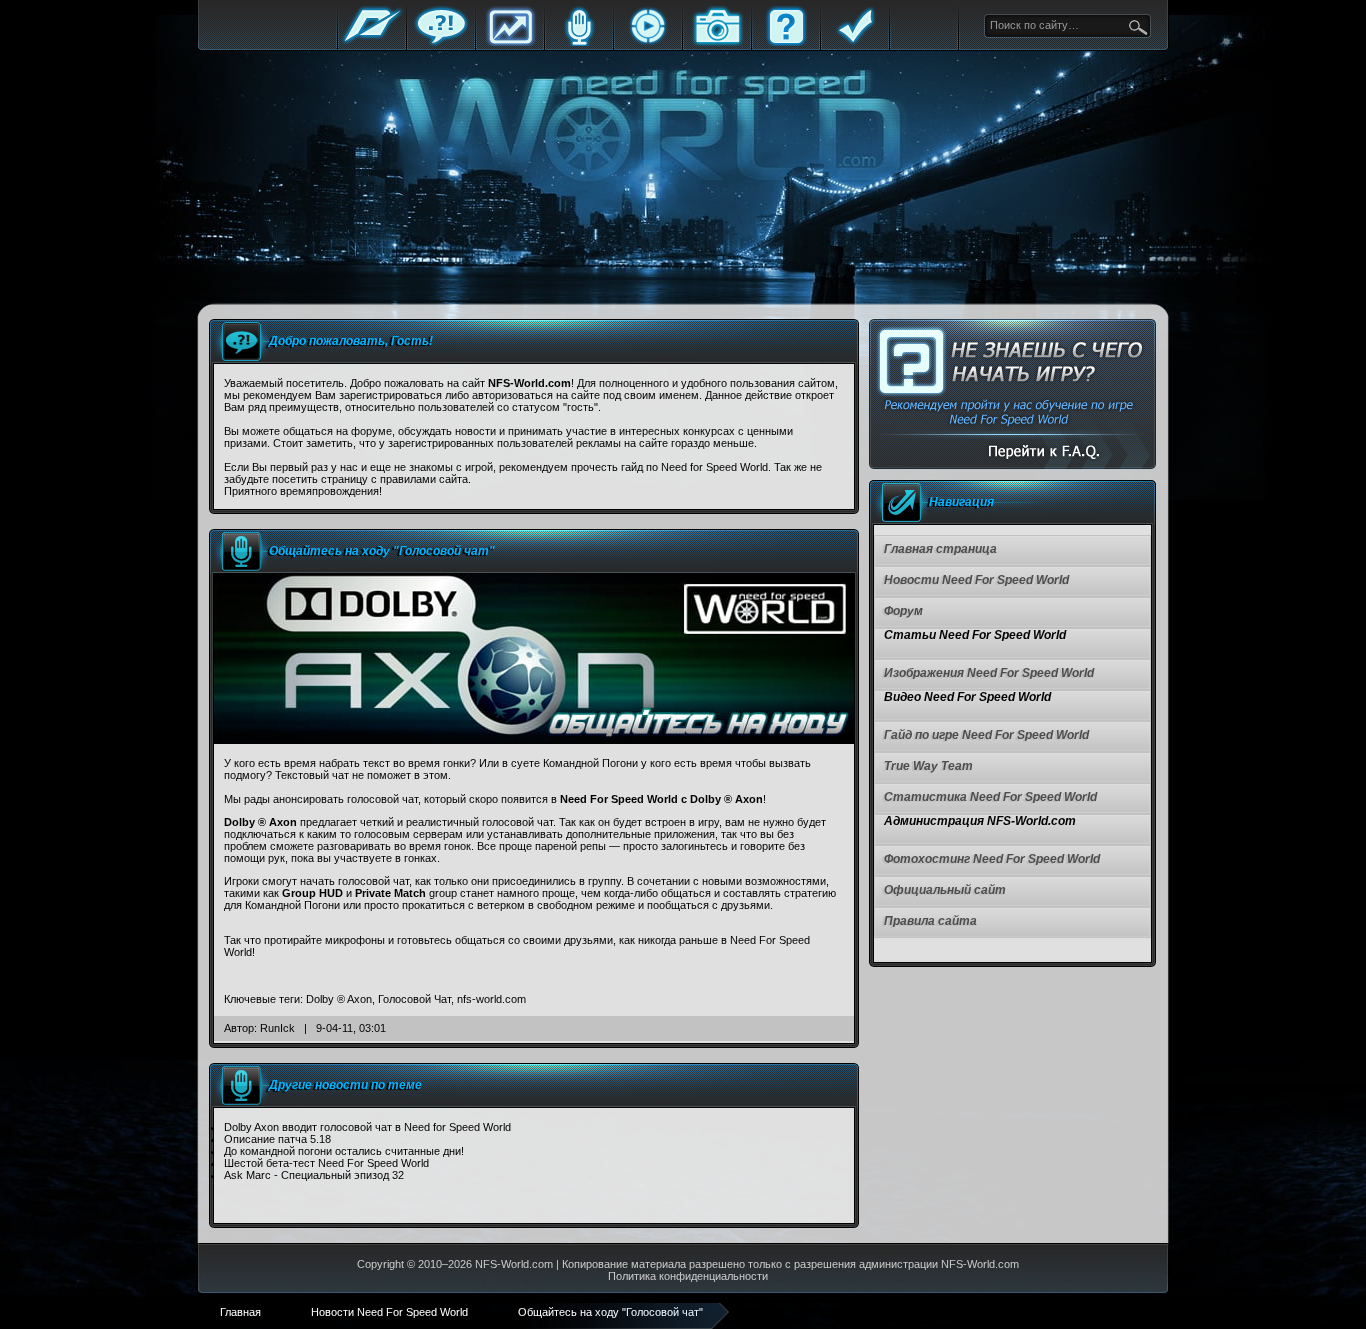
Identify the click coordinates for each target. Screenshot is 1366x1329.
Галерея (717, 42)
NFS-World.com (514, 1264)
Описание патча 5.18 (277, 1139)
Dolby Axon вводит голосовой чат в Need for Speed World (367, 1127)
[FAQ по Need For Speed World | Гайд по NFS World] (1012, 394)
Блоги (579, 42)
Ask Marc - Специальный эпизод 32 (314, 1175)
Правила (855, 42)
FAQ (786, 42)
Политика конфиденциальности (688, 1276)
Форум (441, 42)
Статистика (510, 42)
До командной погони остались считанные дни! (344, 1151)
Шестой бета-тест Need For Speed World (326, 1163)
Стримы (648, 42)
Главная (372, 42)
